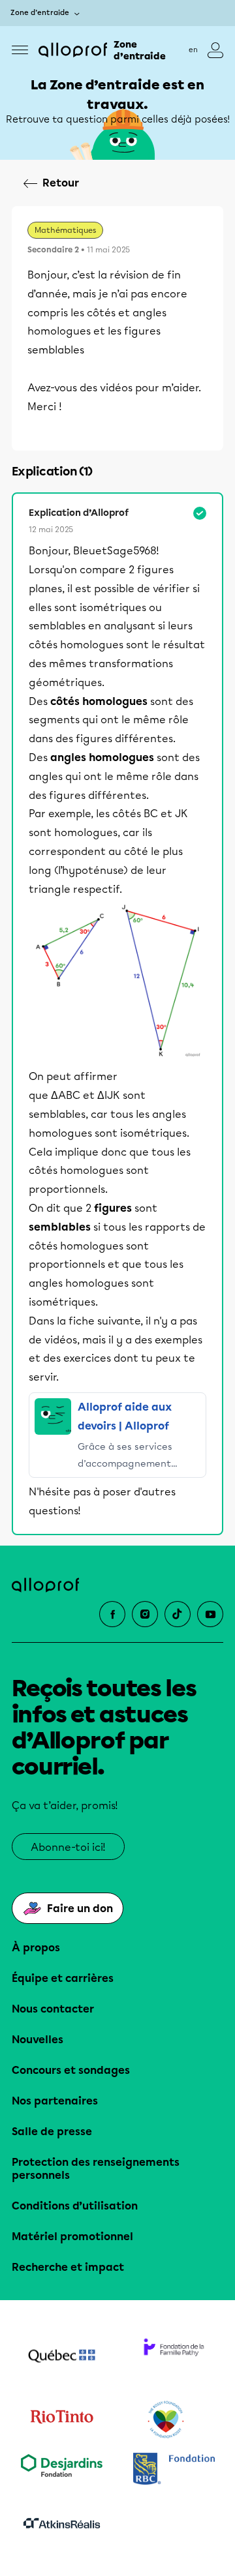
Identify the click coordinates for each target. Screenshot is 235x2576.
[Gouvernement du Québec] (61, 2358)
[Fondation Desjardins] (61, 2470)
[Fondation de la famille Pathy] (174, 2358)
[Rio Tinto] (61, 2420)
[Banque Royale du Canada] (174, 2470)
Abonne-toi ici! (68, 1847)
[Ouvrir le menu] (20, 50)
